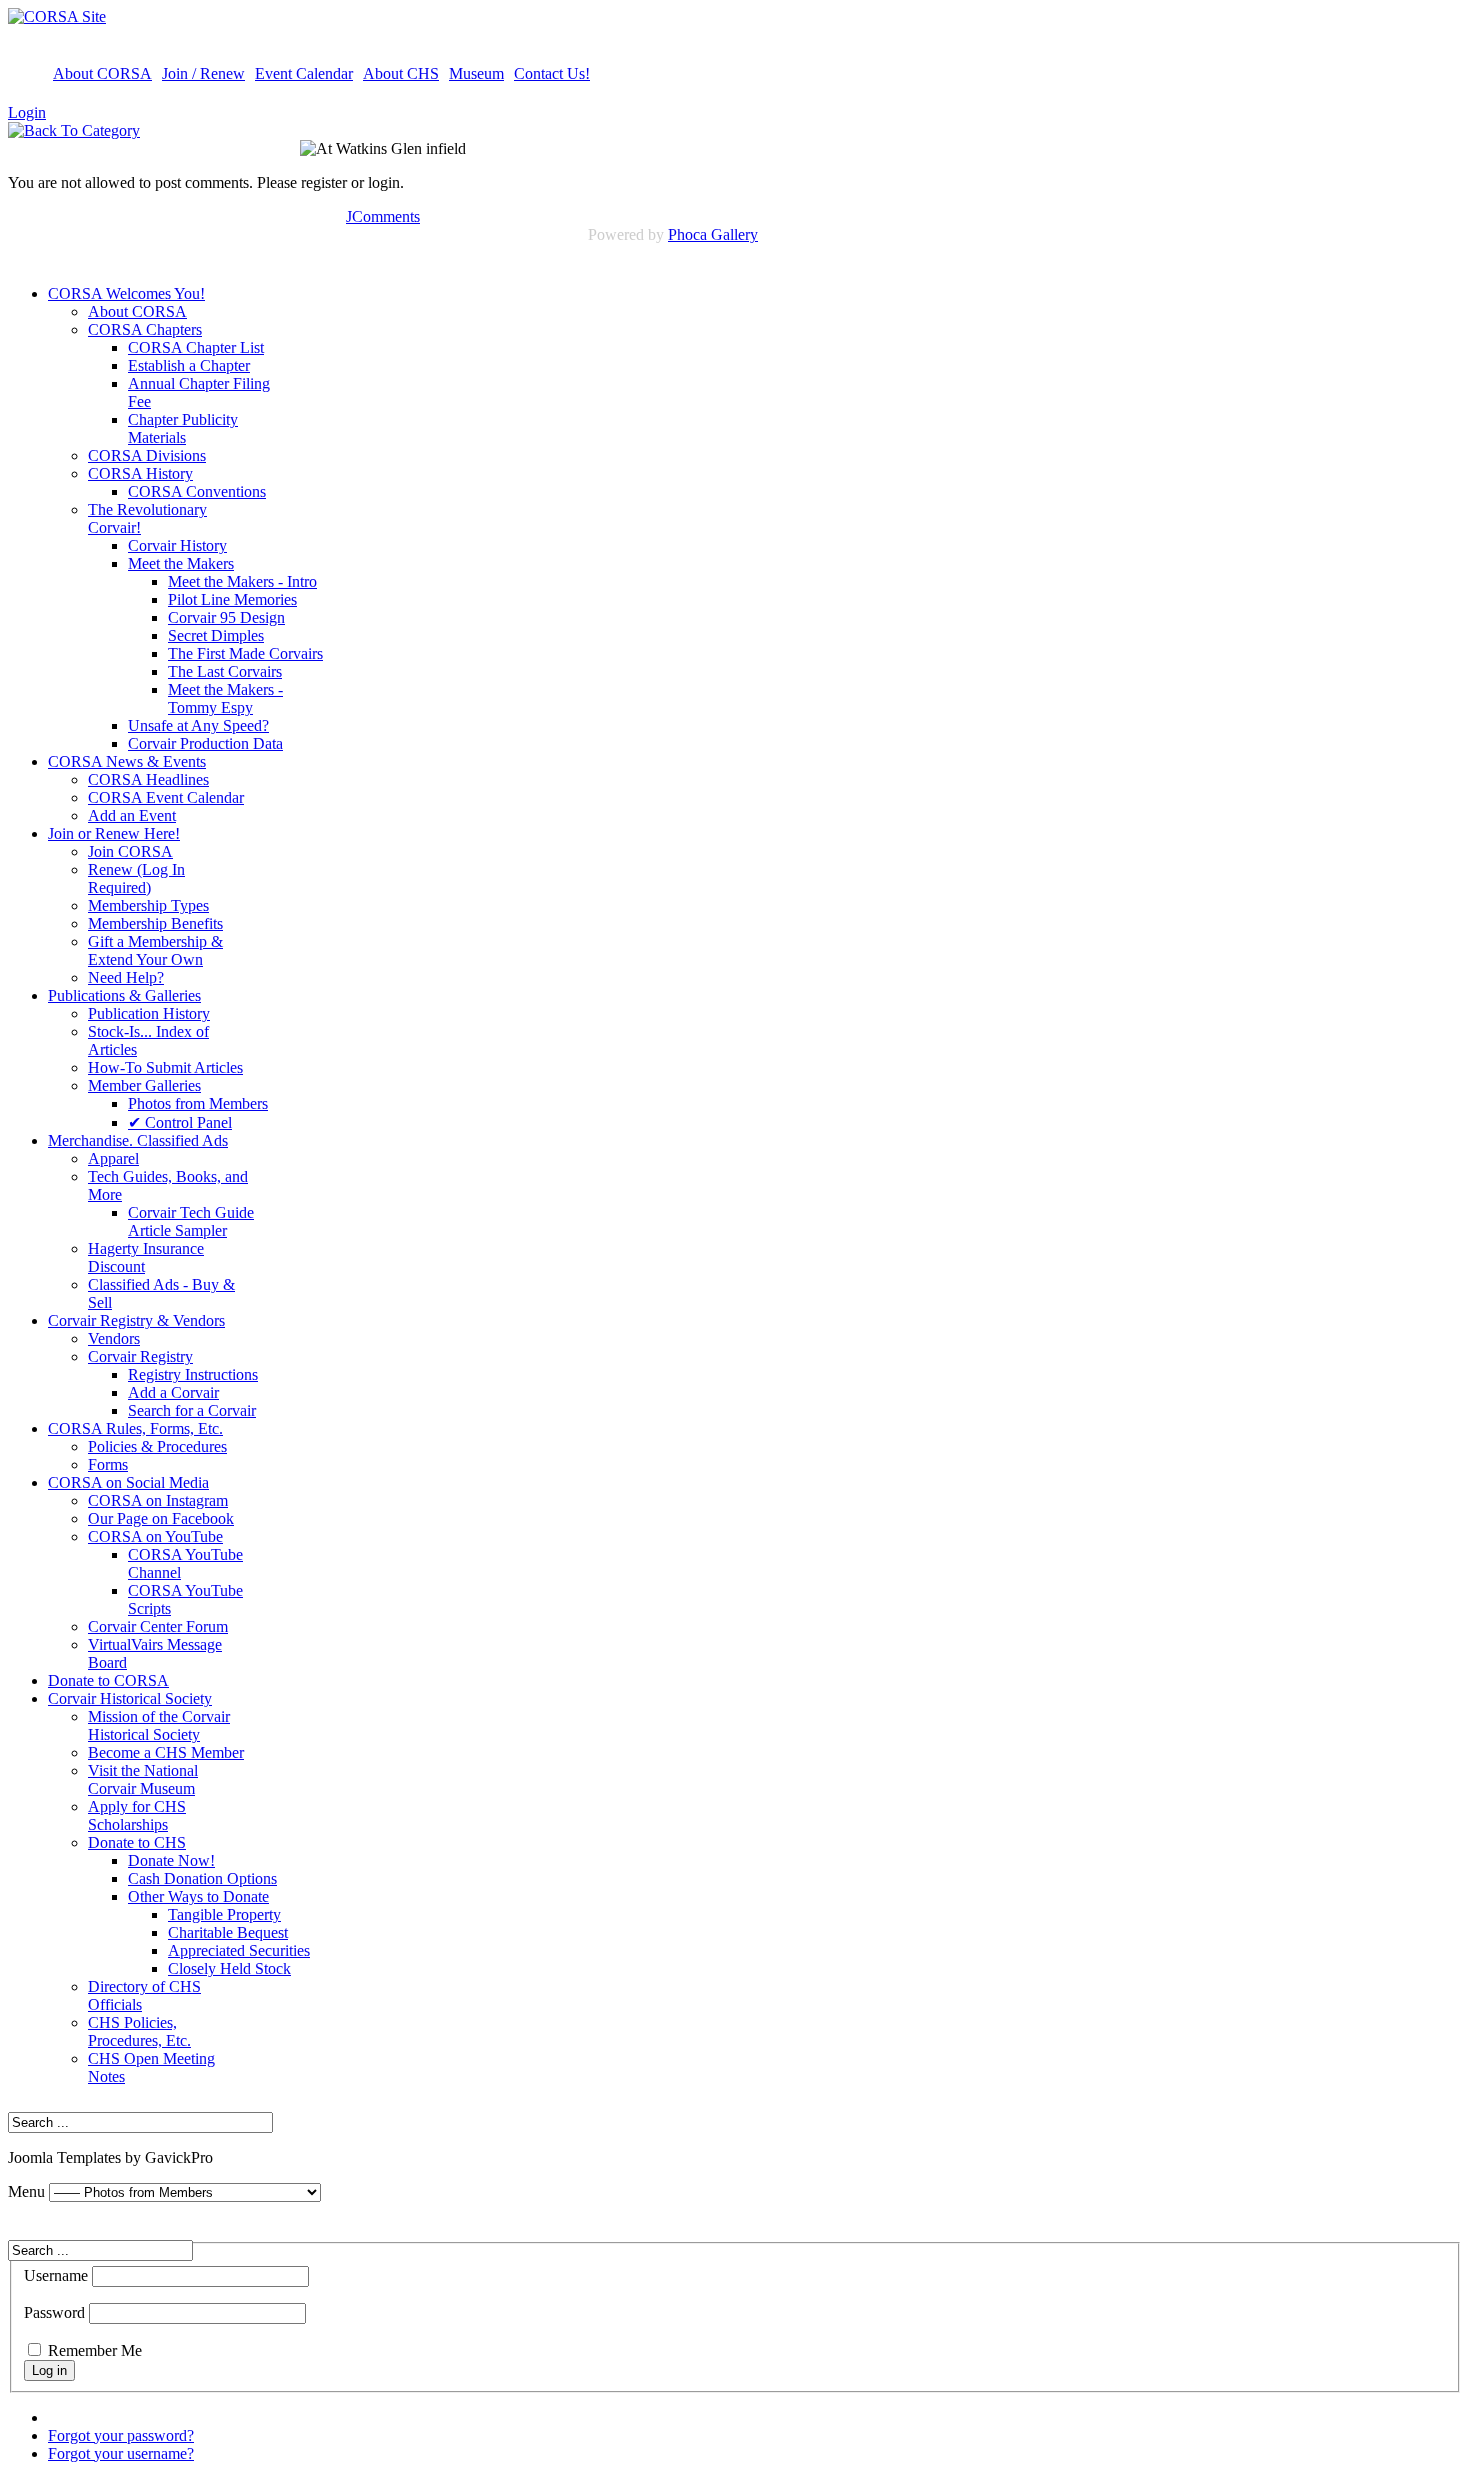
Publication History (149, 1013)
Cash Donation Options (202, 1878)
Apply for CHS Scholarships (137, 1815)
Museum (476, 73)
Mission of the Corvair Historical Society (159, 1725)
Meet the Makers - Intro (242, 581)
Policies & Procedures (157, 1446)
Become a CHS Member (166, 1752)
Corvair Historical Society (130, 1698)
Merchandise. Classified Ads (138, 1140)
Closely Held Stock (229, 1968)
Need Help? (126, 977)
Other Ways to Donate (198, 1896)
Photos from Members (198, 1103)
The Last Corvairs (225, 671)
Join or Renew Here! (114, 833)
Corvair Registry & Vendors (136, 1320)
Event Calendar (304, 73)
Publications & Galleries (124, 995)
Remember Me (95, 2350)
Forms (108, 1464)
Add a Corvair (173, 1392)
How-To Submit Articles (165, 1067)
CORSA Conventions (197, 491)
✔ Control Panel (180, 1122)
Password (54, 2312)
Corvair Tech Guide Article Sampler (191, 1221)
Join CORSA (130, 851)
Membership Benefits (155, 923)
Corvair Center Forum (158, 1626)
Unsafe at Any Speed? (198, 725)
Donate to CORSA (108, 1680)
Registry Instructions (193, 1374)
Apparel (113, 1158)
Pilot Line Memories (232, 599)
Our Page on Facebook (161, 1518)
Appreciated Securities (239, 1950)
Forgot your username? (121, 2453)
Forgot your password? (121, 2435)
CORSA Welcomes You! (126, 293)
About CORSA (102, 73)
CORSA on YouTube (155, 1536)
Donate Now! (171, 1860)
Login (27, 112)
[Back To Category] (74, 130)
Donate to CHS (137, 1842)
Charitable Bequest (228, 1932)
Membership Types (148, 905)
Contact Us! (552, 73)
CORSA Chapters (145, 329)
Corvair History (177, 545)
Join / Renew (203, 73)
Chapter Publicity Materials (183, 428)
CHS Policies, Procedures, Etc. (139, 2031)
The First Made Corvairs (245, 653)
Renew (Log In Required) (136, 878)
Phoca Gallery (713, 234)
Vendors (114, 1338)
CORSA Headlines (148, 779)
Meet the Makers (181, 563)
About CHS (401, 73)
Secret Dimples (216, 635)
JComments (383, 216)
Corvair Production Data (205, 743)
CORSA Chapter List (196, 347)
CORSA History (140, 473)
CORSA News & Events (127, 761)
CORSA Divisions (147, 455)
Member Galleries (144, 1085)
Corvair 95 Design (226, 617)
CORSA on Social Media (128, 1482)
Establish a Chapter (189, 365)
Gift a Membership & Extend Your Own (155, 950)
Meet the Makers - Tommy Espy (225, 698)
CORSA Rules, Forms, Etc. (135, 1428)
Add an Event (132, 815)
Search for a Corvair (192, 1410)
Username (56, 2275)
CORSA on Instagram (158, 1500)
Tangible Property (224, 1914)
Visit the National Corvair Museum (143, 1779)
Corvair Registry (140, 1356)
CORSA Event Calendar (166, 797)
